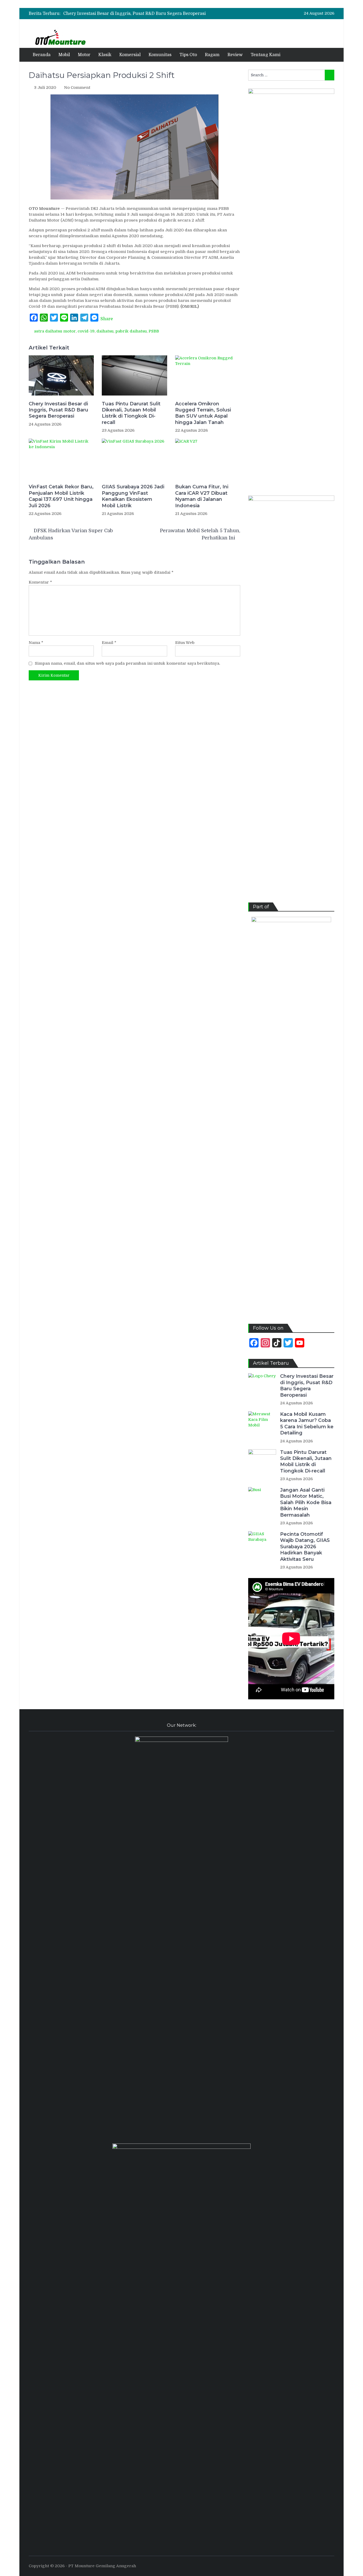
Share (107, 319)
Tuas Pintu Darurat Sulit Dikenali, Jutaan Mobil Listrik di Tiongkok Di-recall (131, 413)
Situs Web (185, 643)
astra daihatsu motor (55, 331)
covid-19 (86, 331)
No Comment (77, 88)
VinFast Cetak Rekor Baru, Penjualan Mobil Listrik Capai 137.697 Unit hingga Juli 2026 (61, 496)
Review (235, 55)
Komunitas (160, 55)
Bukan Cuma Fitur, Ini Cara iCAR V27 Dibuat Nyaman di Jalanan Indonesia (202, 496)
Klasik (105, 55)
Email (109, 643)
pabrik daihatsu (131, 331)
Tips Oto (188, 55)
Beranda (42, 55)
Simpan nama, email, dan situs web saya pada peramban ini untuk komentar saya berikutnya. (127, 663)
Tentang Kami (265, 55)
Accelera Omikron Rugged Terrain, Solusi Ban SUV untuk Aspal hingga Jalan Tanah (203, 413)
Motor (84, 55)
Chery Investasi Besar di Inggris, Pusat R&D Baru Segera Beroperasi (134, 14)
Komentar (40, 582)
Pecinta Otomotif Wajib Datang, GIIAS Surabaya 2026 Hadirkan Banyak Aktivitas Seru (305, 1547)
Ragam (212, 55)
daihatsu (105, 331)
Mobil (64, 55)
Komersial (130, 55)
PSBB (154, 331)
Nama (36, 643)
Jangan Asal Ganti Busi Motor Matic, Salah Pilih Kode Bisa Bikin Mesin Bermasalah (306, 1503)
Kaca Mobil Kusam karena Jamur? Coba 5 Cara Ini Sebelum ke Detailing (307, 1424)
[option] (138, 14)
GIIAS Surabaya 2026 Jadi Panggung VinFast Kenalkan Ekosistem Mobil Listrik (133, 496)
